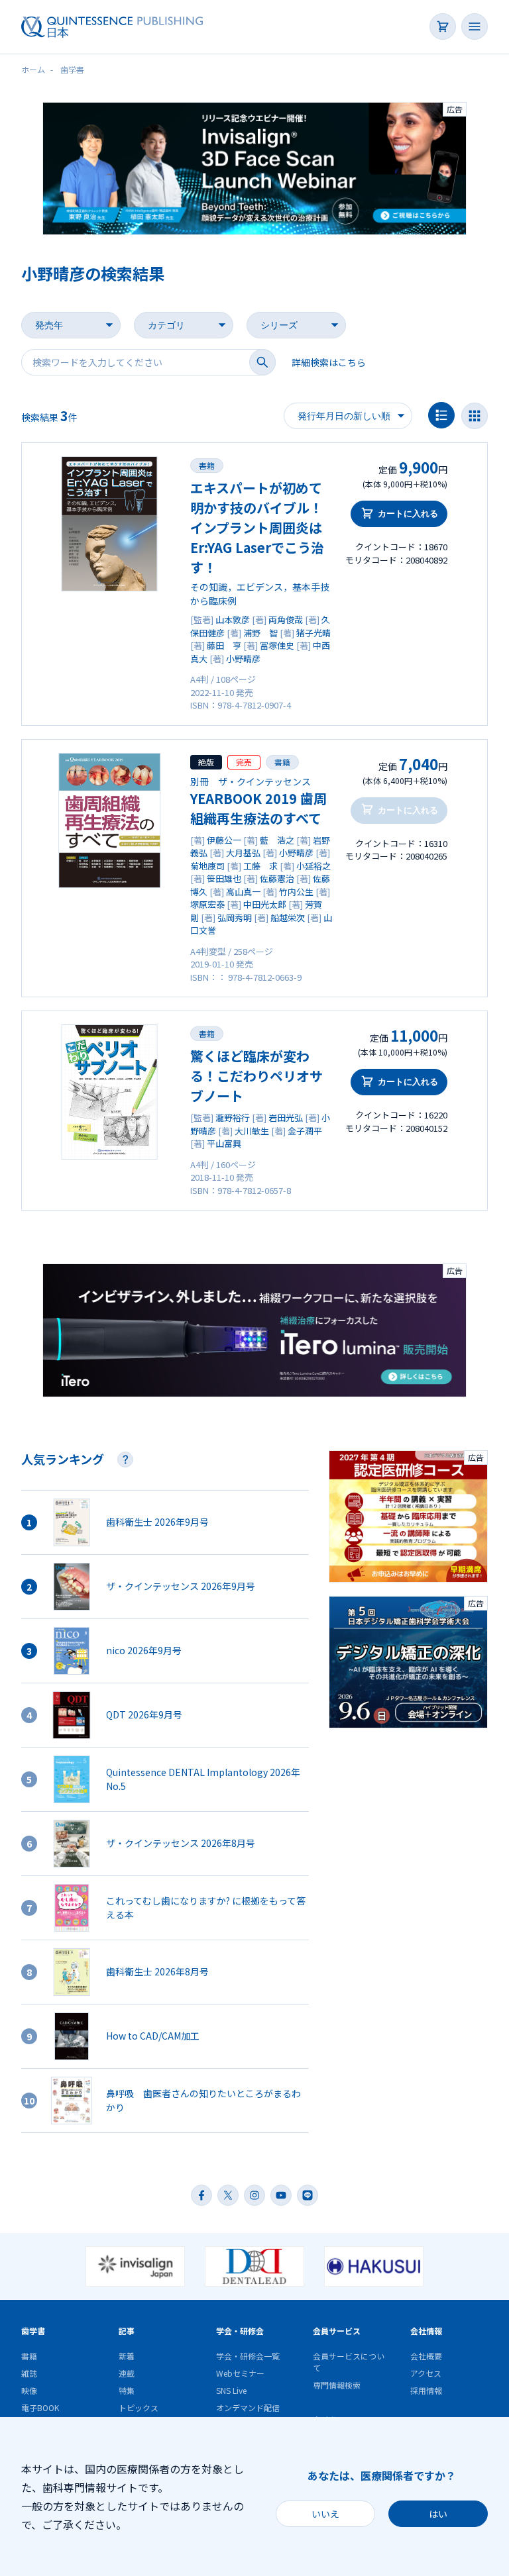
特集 (127, 2390)
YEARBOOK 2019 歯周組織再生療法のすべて (258, 808)
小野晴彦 (243, 659)
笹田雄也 (224, 878)
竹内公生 (296, 892)
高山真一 (243, 892)
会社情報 (426, 2331)
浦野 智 (260, 633)
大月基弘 (243, 853)
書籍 (207, 465)
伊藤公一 (224, 840)
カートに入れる (408, 514)
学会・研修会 (240, 2331)
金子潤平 (305, 1131)
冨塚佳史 (277, 645)
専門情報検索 (337, 2385)
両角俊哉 (286, 619)
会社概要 (426, 2356)
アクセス (426, 2373)
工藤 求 (260, 866)
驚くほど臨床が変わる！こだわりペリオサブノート (256, 1076)
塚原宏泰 (207, 904)
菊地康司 (207, 866)
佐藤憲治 (277, 878)
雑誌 (29, 2373)
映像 (29, 2390)
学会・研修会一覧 (248, 2356)
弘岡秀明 (235, 917)
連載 (127, 2373)
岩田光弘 (286, 1117)
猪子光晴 (313, 633)
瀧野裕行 (233, 1117)
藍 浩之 (277, 840)
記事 (127, 2331)
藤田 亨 (224, 645)
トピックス (139, 2407)
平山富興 (224, 1143)
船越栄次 (288, 917)
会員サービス (337, 2331)
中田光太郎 (265, 904)
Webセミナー (240, 2373)
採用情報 (426, 2390)
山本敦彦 (233, 619)
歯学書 (33, 2331)
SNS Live (231, 2390)
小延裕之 (313, 866)
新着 (127, 2356)
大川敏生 (252, 1131)
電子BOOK (40, 2407)
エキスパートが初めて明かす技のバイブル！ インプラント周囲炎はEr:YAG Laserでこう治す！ (257, 527)
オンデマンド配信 (248, 2407)
